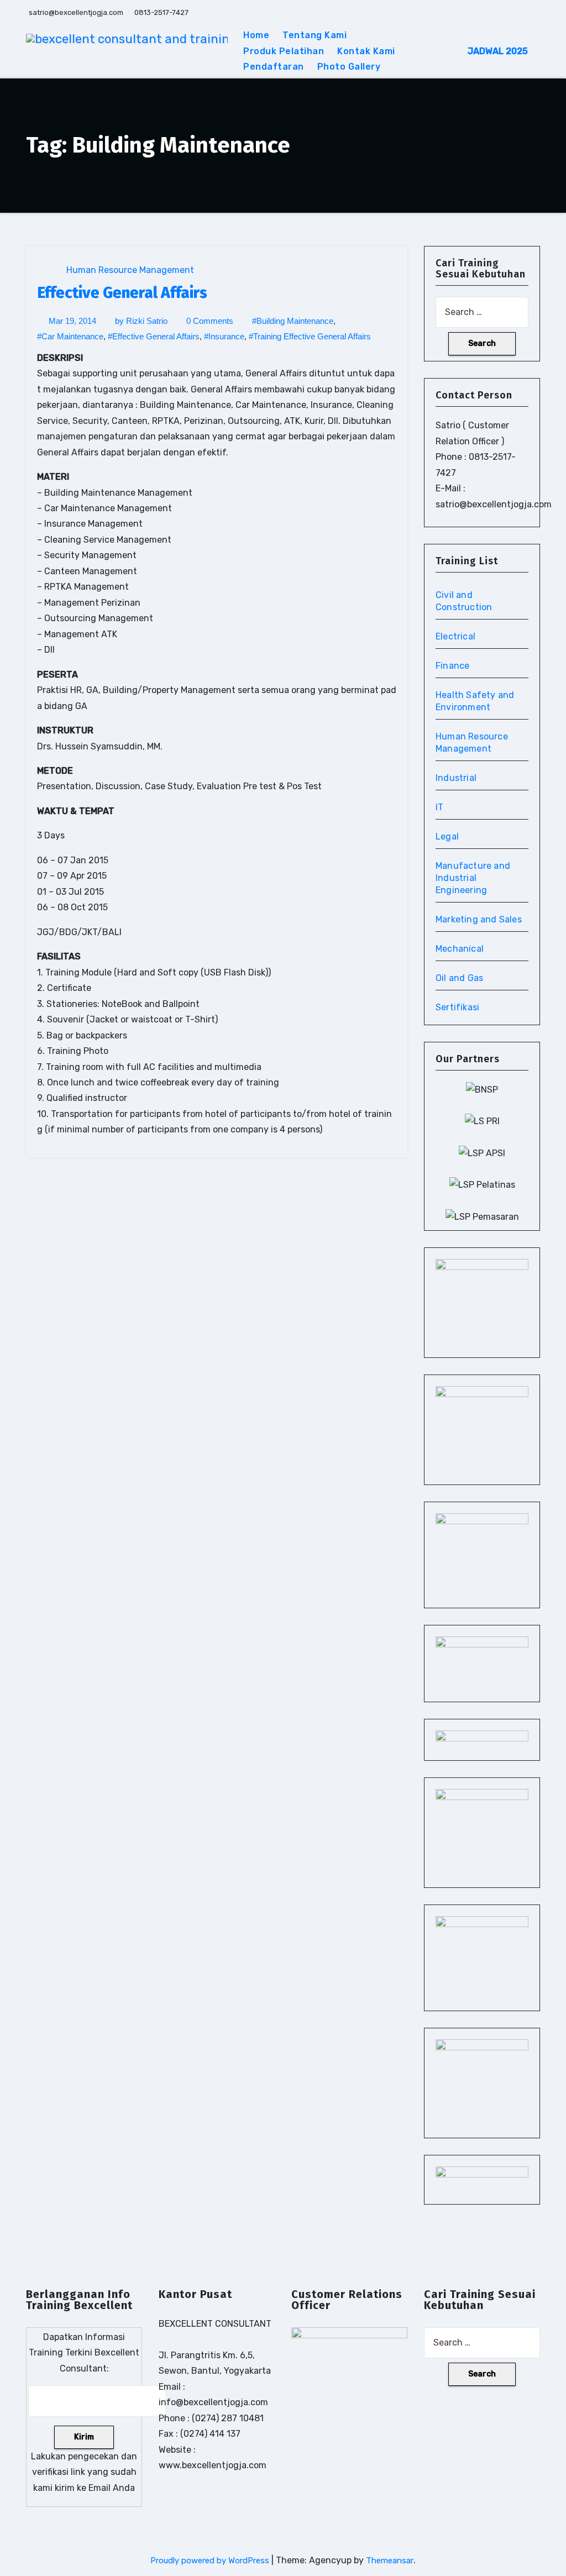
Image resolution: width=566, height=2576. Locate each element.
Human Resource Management (130, 270)
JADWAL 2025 (498, 51)
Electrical (455, 636)
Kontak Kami (366, 51)
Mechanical (460, 949)
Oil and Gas (459, 978)
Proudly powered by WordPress (211, 2561)
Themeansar (390, 2561)
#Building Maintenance (293, 321)
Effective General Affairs (122, 293)
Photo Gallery (349, 67)
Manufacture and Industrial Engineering (473, 878)
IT (439, 807)
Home (256, 35)
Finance (452, 666)
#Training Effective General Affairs (310, 336)
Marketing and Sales (479, 919)
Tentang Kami (315, 35)
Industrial (456, 778)
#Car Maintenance (70, 336)
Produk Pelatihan (284, 51)
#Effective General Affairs (154, 336)
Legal (447, 836)
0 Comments (210, 321)
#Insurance (224, 336)
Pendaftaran (274, 67)
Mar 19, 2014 (72, 321)
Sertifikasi (457, 1007)
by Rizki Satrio (141, 321)
